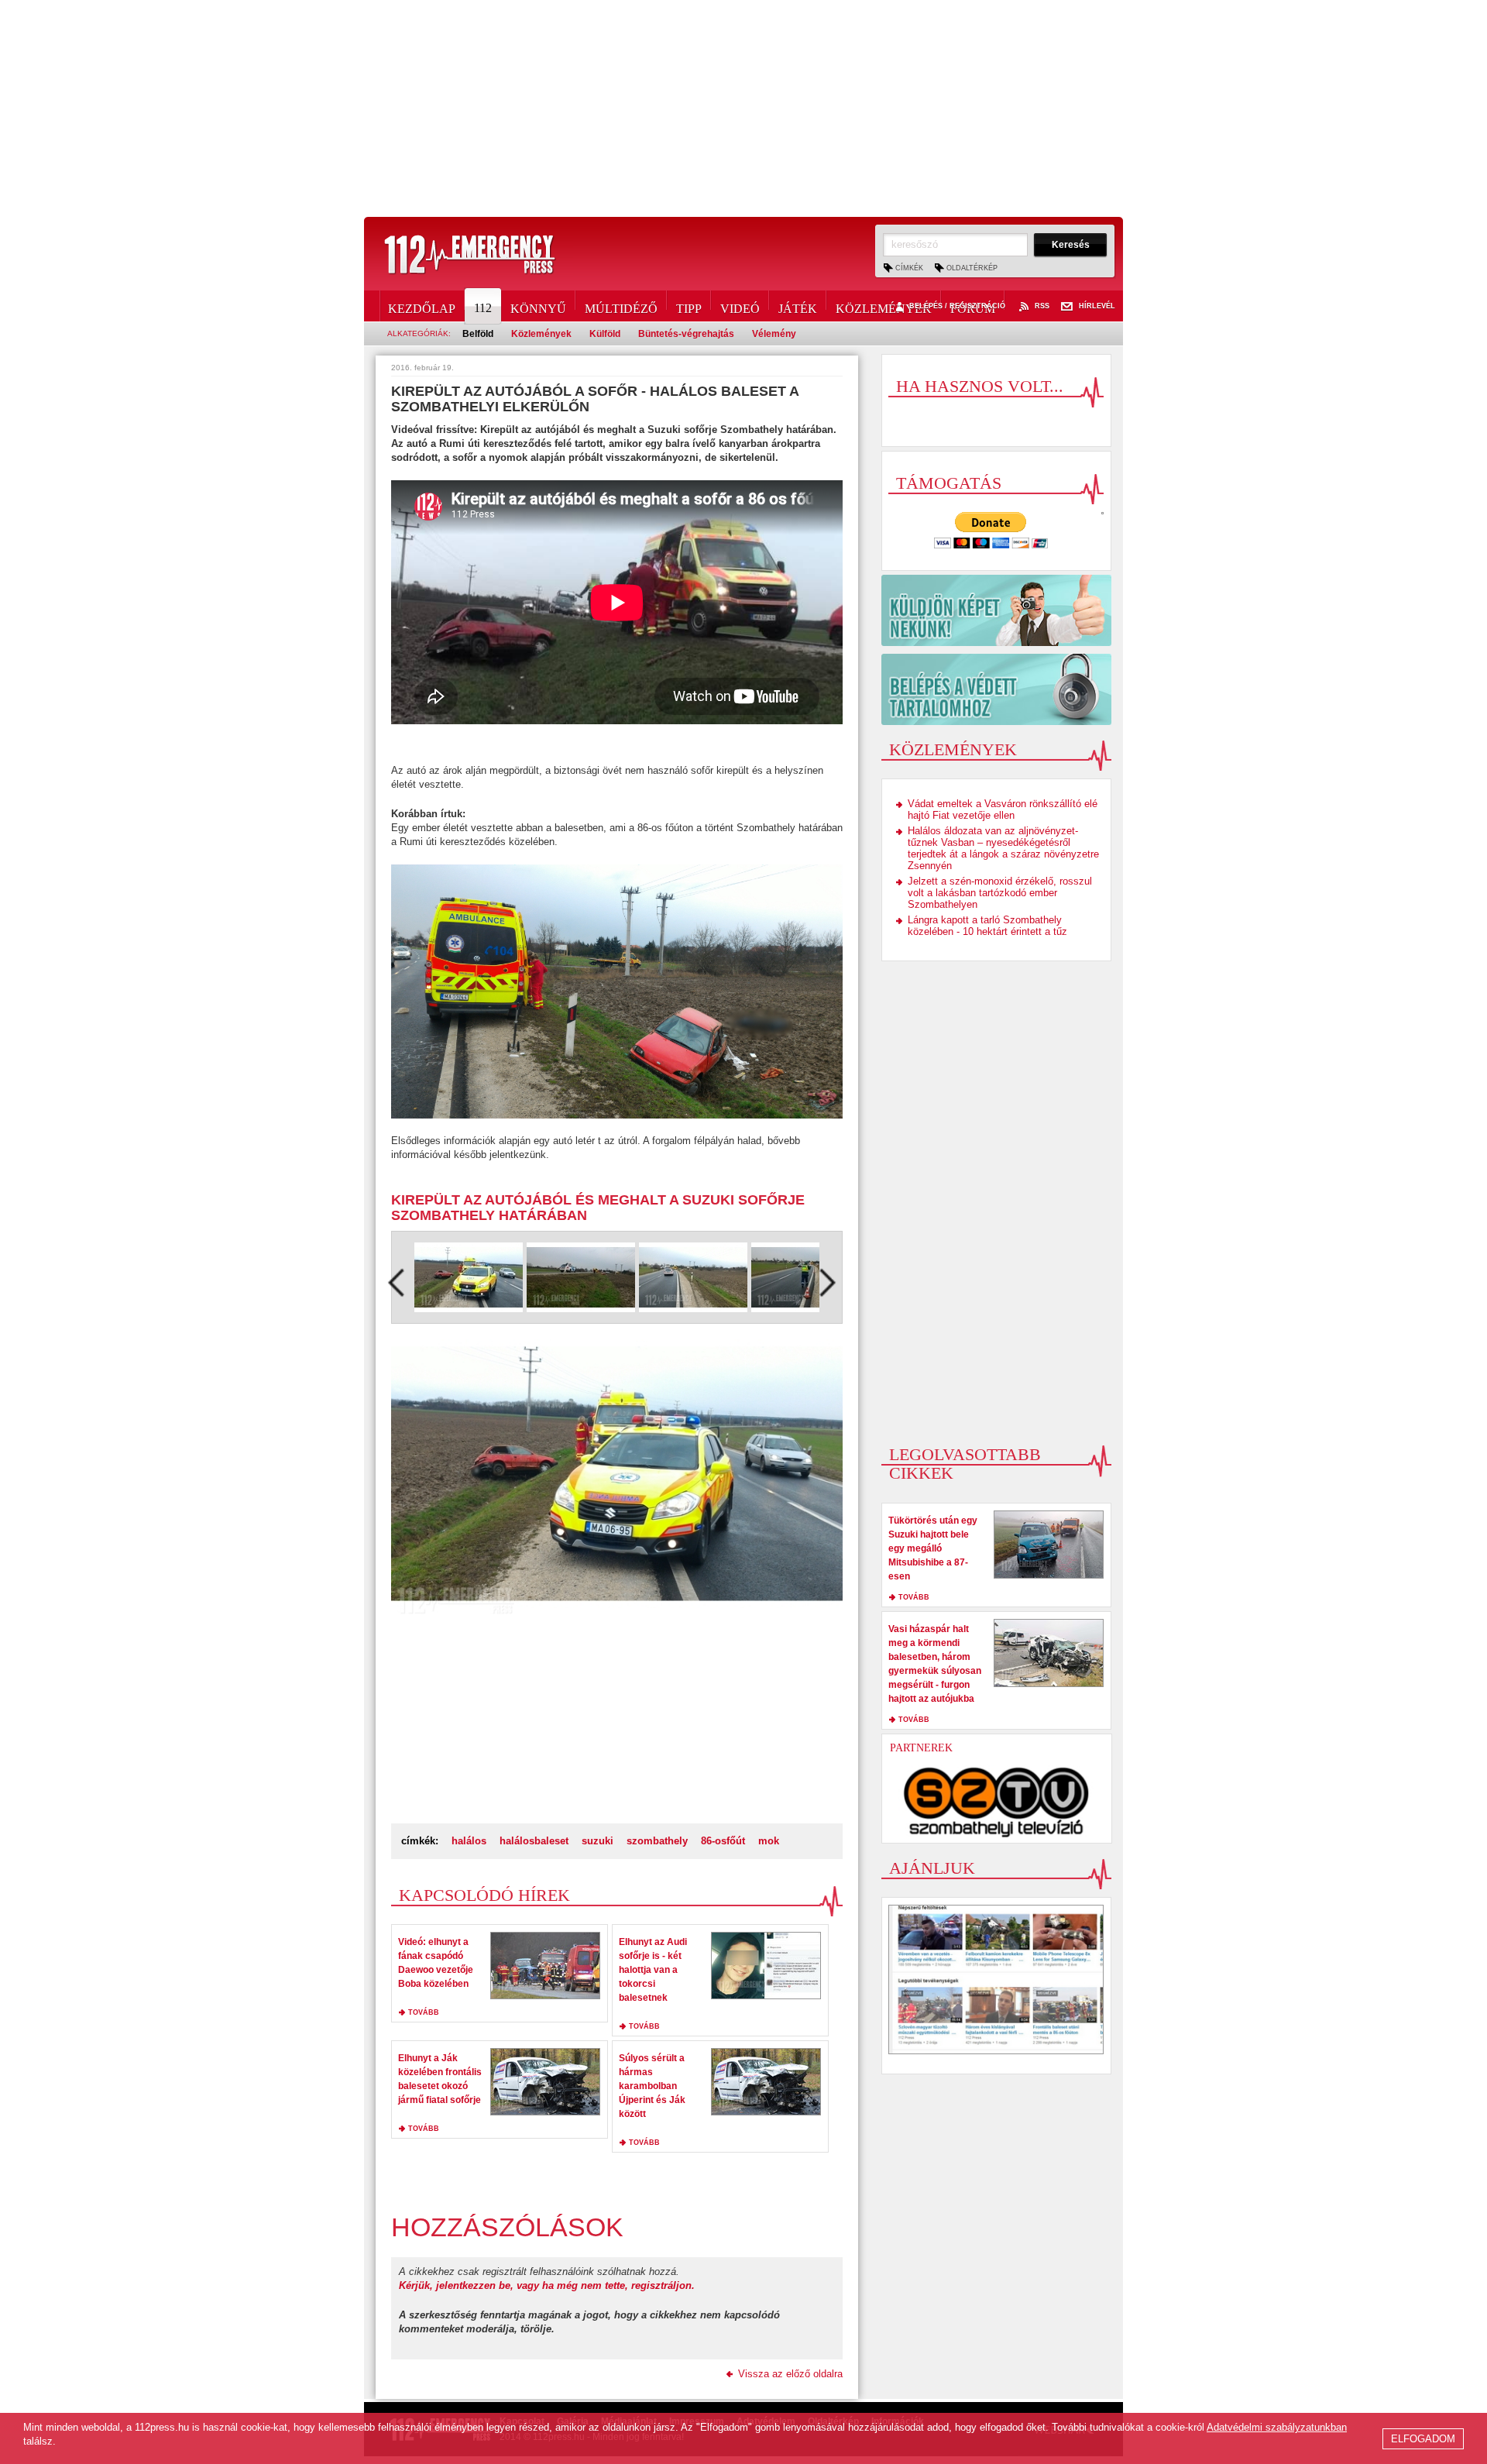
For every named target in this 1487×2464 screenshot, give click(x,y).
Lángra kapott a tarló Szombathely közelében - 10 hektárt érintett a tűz (987, 926)
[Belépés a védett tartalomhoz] (996, 689)
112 (483, 308)
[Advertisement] (743, 108)
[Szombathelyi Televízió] (997, 1802)
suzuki (598, 1841)
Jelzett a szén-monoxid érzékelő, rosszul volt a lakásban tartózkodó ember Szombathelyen (1000, 893)
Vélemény (774, 334)
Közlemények (884, 306)
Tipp (689, 306)
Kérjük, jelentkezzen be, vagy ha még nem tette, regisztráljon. (547, 2285)
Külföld (605, 334)
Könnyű (538, 306)
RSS (1042, 306)
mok (769, 1841)
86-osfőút (723, 1841)
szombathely (657, 1841)
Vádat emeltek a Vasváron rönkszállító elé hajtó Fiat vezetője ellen (1003, 809)
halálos (469, 1841)
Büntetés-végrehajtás (686, 334)
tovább (424, 2012)
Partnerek (921, 1748)
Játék (798, 306)
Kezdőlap (422, 306)
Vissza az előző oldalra (790, 2374)
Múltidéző (621, 306)
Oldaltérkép (972, 268)
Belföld (478, 334)
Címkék (909, 268)
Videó (740, 306)
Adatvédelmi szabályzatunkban (1277, 2427)
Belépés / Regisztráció (957, 306)
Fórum (973, 306)
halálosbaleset (534, 1841)
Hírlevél (1097, 306)
